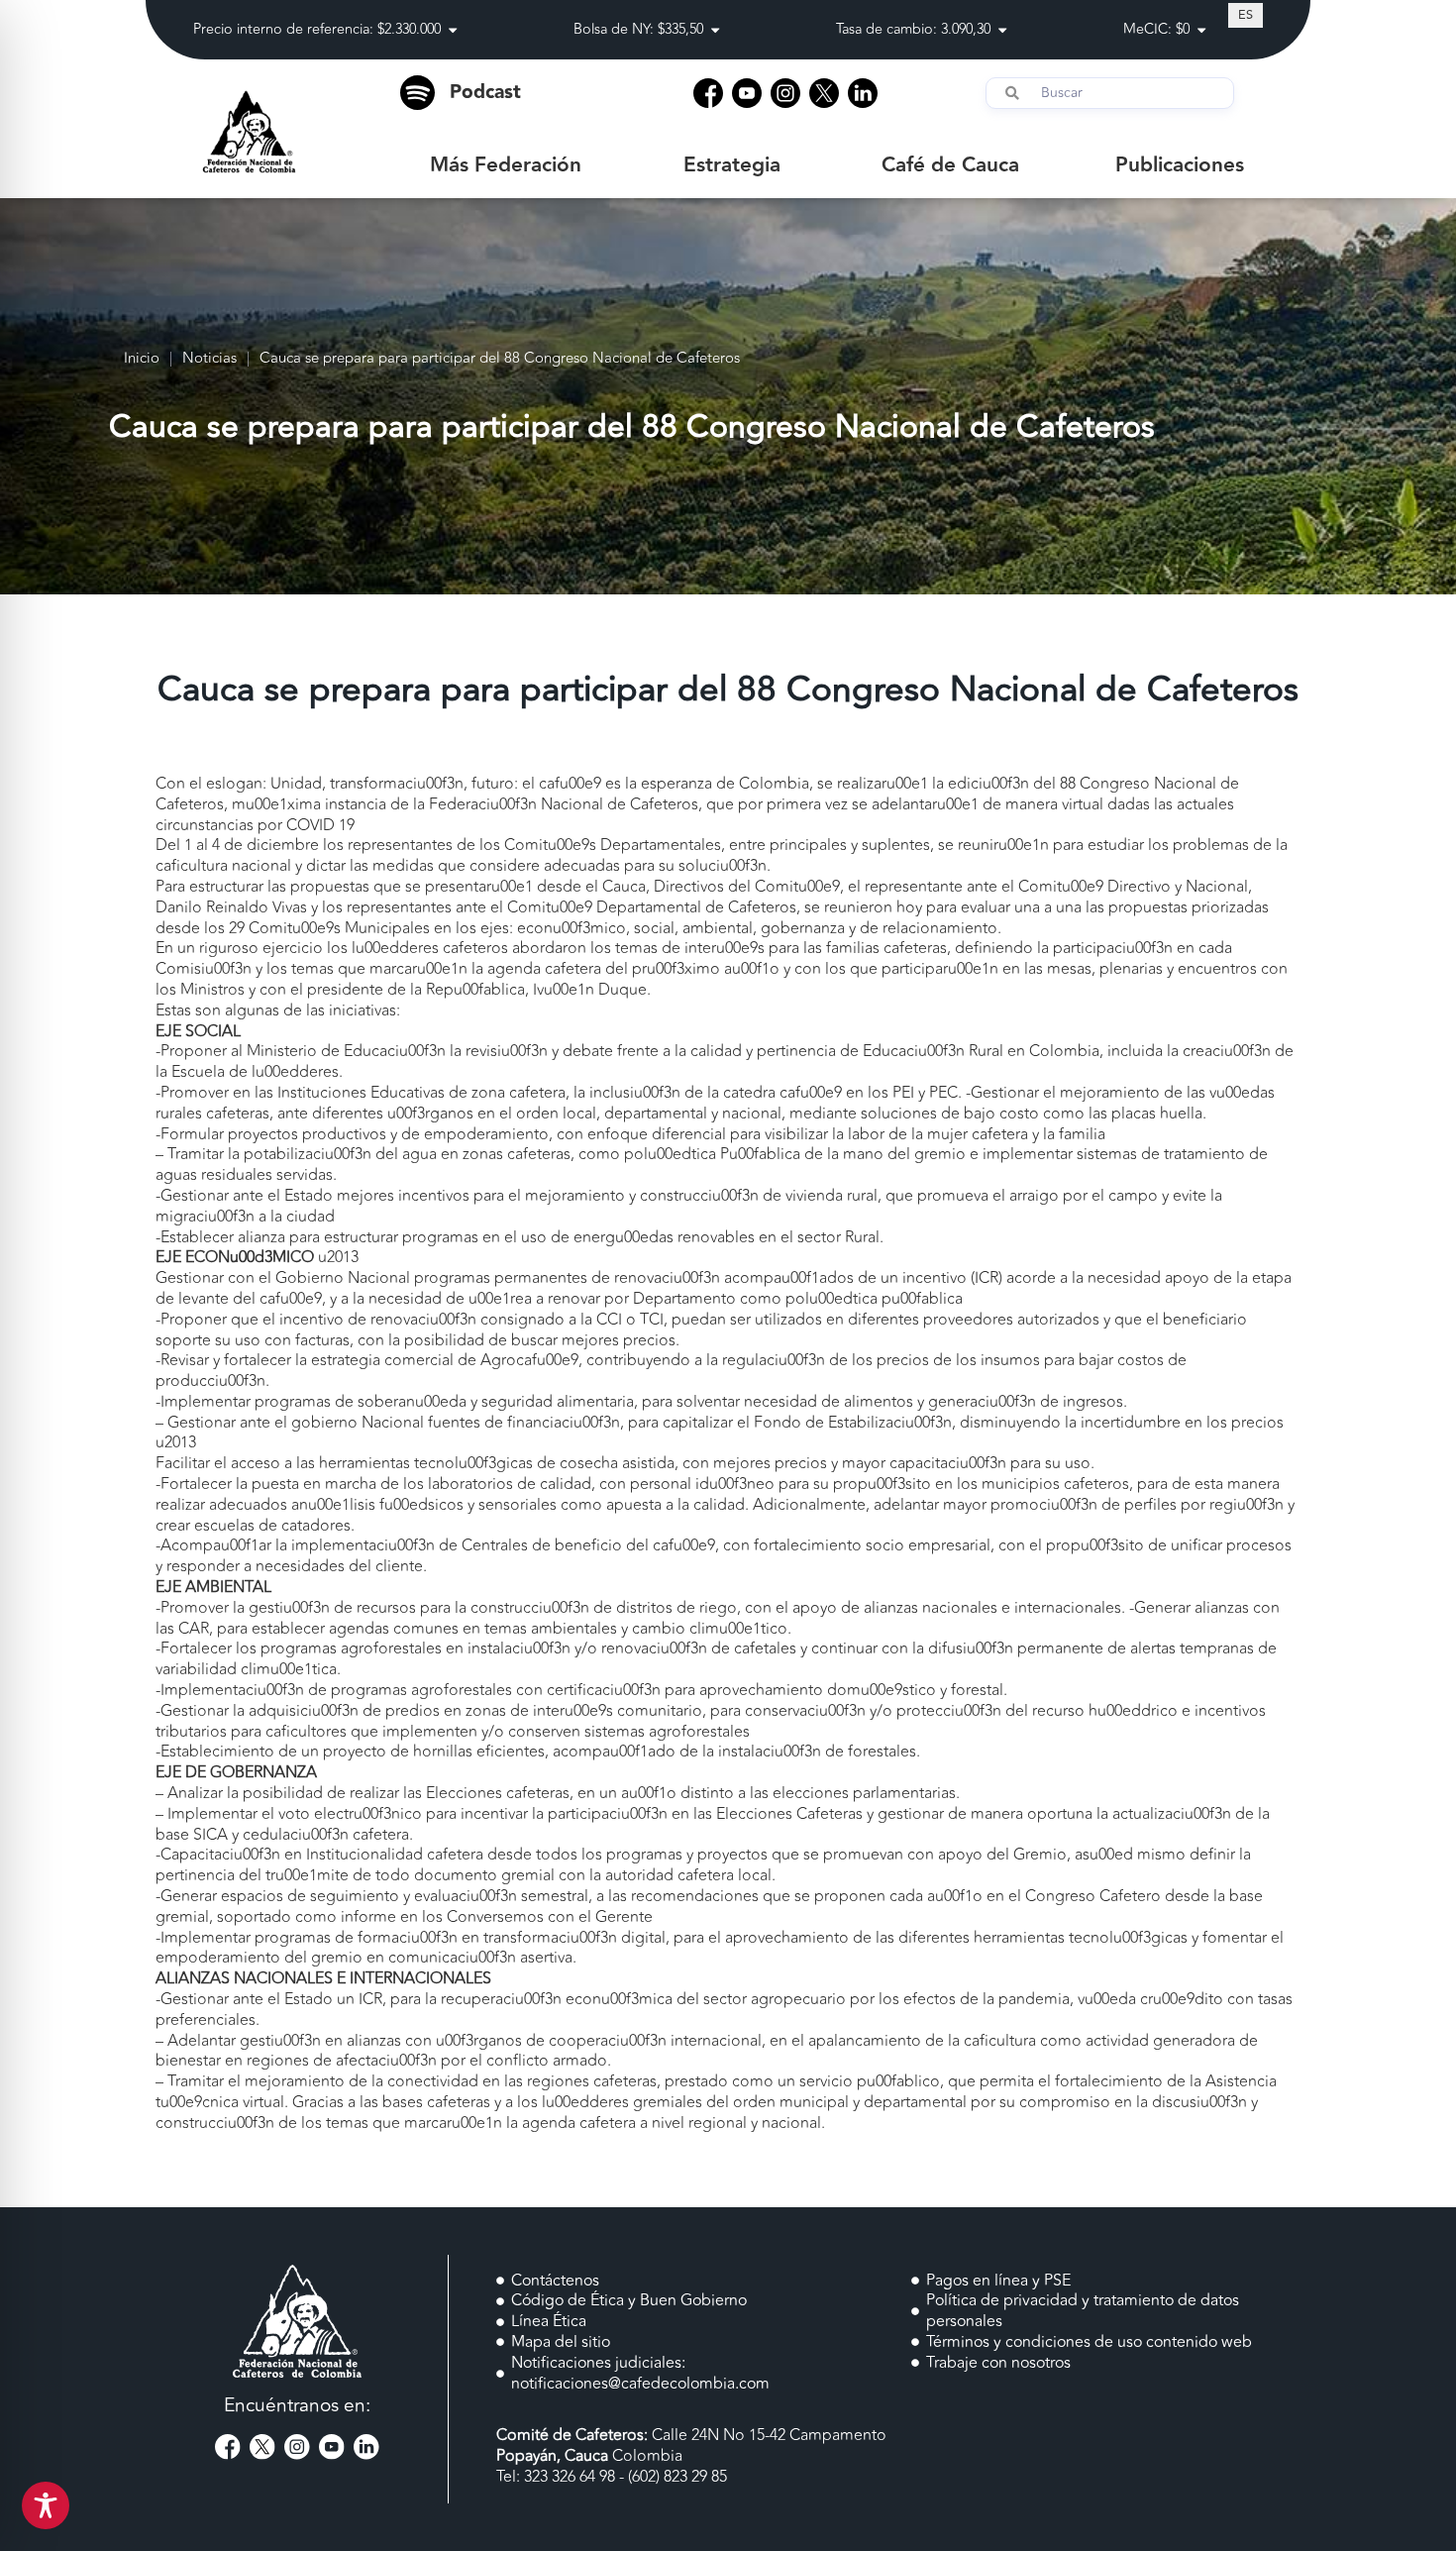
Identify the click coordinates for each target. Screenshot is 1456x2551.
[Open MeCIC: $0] (1201, 30)
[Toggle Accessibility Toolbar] (46, 2505)
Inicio (142, 359)
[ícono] (708, 93)
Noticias (209, 359)
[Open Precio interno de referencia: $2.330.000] (453, 30)
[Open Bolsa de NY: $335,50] (715, 30)
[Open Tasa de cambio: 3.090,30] (1002, 30)
